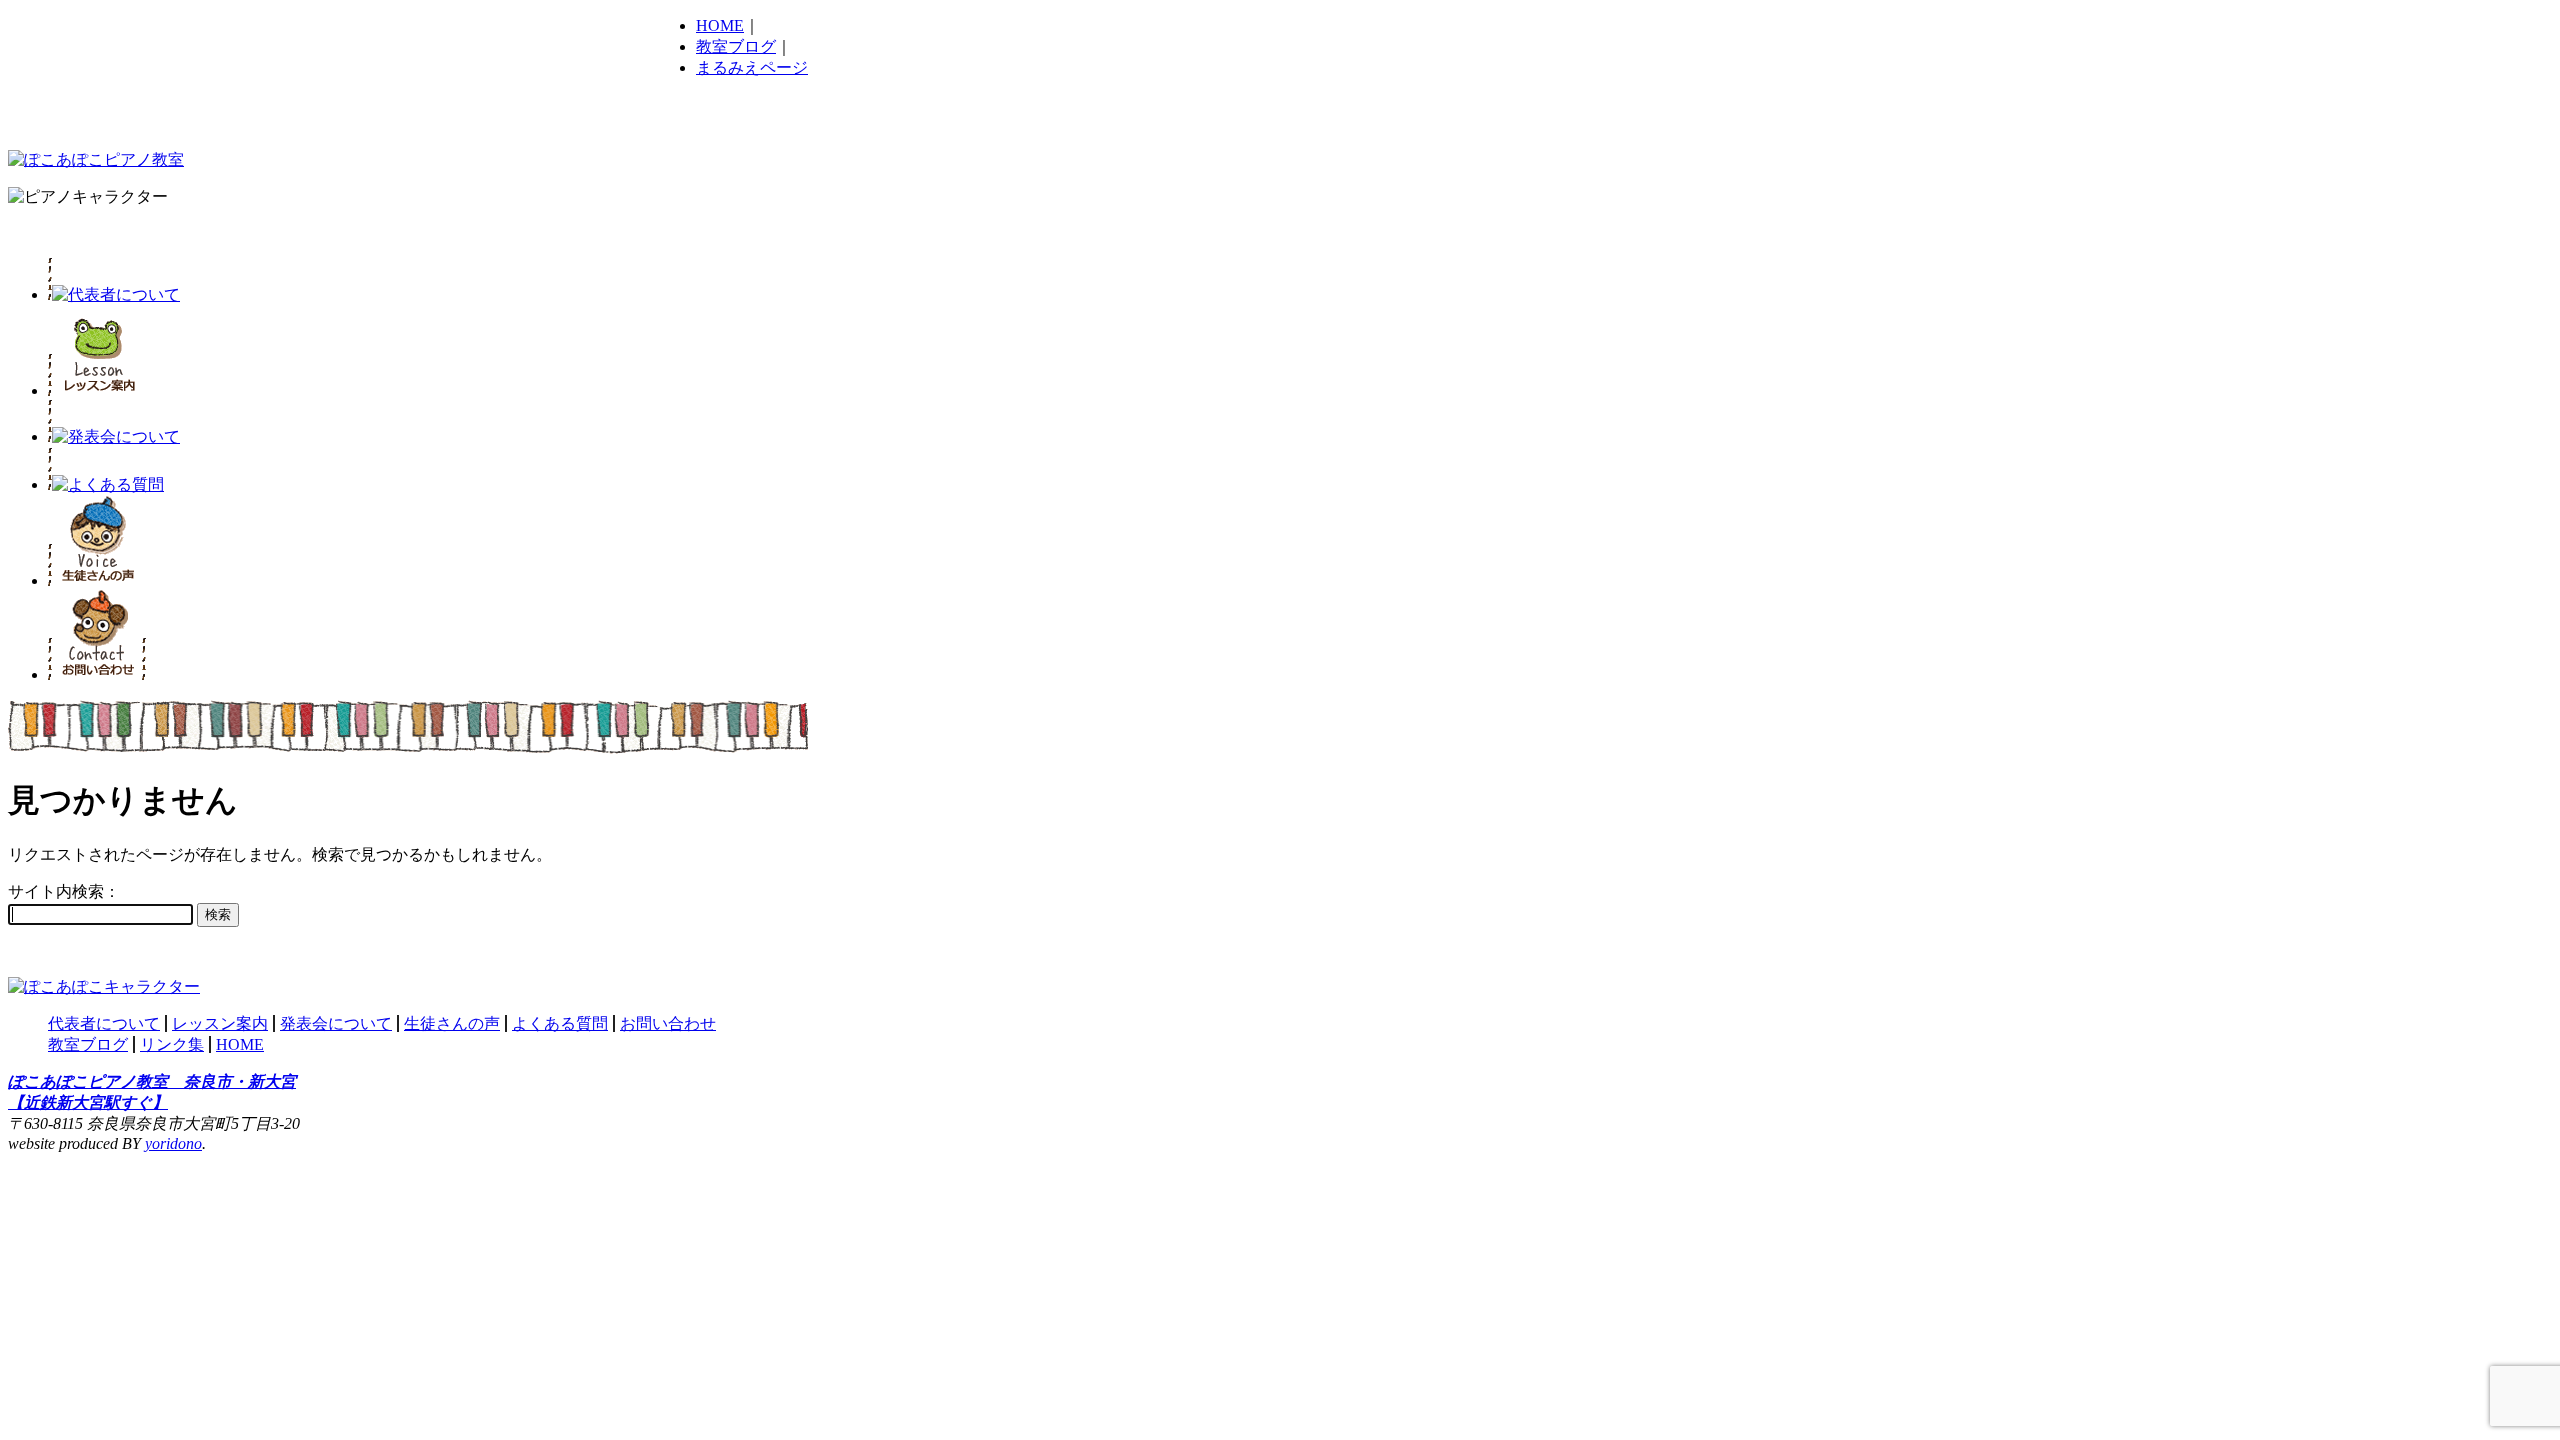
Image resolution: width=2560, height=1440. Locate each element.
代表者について (104, 1023)
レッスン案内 (220, 1023)
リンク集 (172, 1044)
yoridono (173, 1143)
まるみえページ (752, 67)
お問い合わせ (668, 1023)
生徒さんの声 (452, 1023)
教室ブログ (736, 46)
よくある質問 (560, 1023)
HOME (720, 25)
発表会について (336, 1023)
